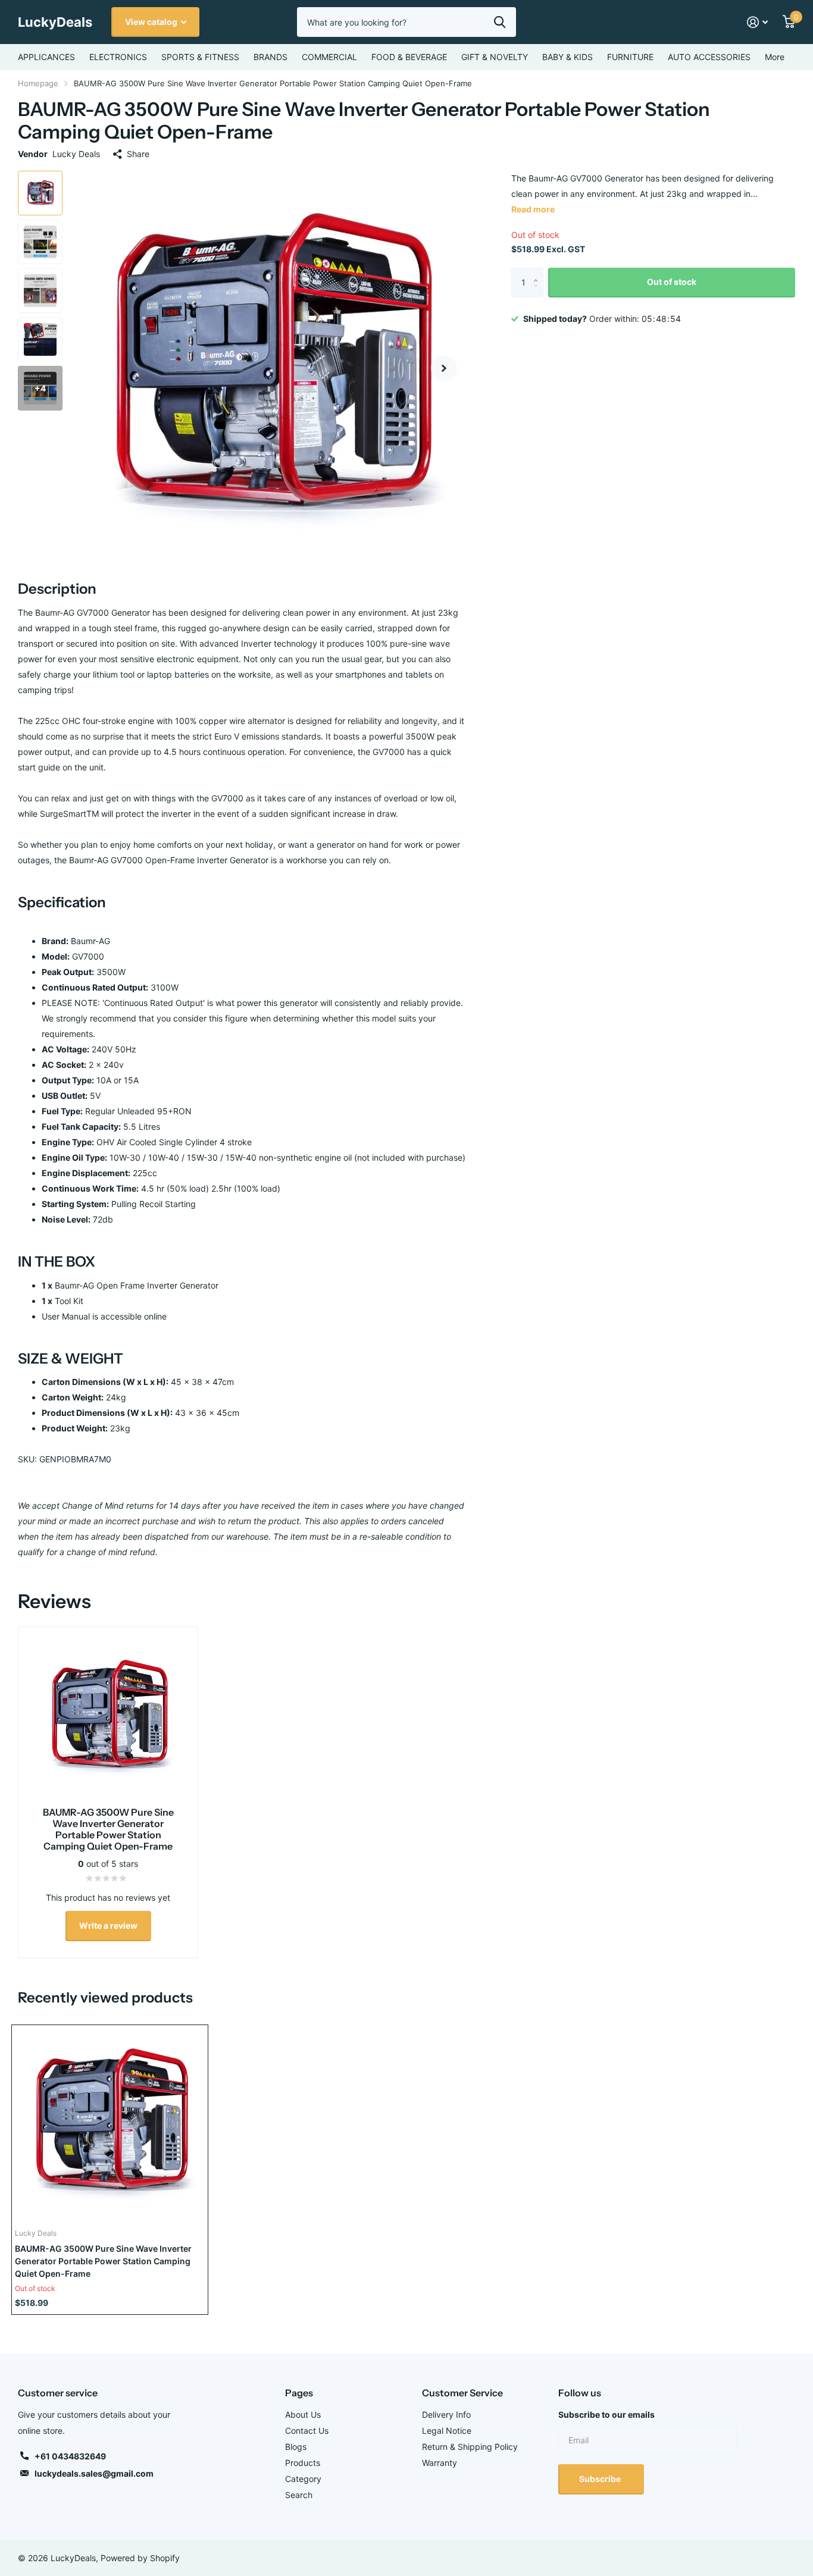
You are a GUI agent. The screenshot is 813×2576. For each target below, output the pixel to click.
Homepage (38, 83)
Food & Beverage (409, 57)
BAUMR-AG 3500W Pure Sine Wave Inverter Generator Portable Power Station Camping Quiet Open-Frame (103, 2261)
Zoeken (500, 22)
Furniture (630, 57)
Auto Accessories (709, 57)
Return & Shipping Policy (470, 2447)
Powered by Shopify (140, 2558)
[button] (444, 368)
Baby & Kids (567, 57)
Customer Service (462, 2393)
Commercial (329, 57)
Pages (299, 2393)
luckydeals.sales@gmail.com (94, 2473)
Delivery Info (446, 2414)
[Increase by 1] (539, 272)
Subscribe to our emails (606, 2414)
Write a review (108, 1925)
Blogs (296, 2447)
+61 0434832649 (70, 2456)
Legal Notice (447, 2431)
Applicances (46, 57)
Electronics (118, 57)
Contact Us (307, 2431)
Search (299, 2495)
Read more (533, 209)
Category (303, 2479)
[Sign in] (758, 22)
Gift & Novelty (495, 57)
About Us (303, 2414)
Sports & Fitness (200, 57)
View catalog (152, 22)
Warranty (440, 2463)
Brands (271, 57)
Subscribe (601, 2479)
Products (303, 2463)
